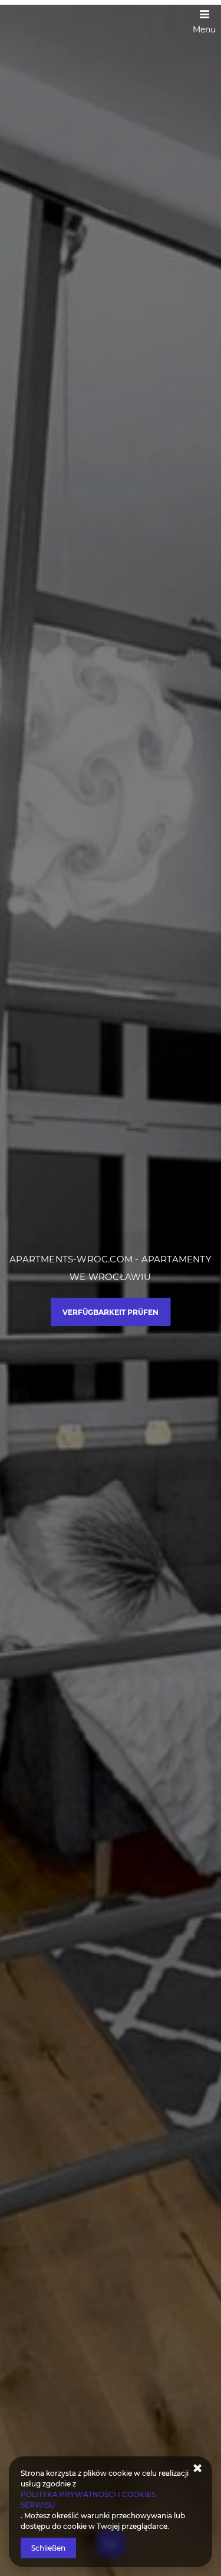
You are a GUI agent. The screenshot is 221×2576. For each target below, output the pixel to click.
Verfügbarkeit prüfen (111, 1312)
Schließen (48, 2548)
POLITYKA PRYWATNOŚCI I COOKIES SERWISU (88, 2500)
